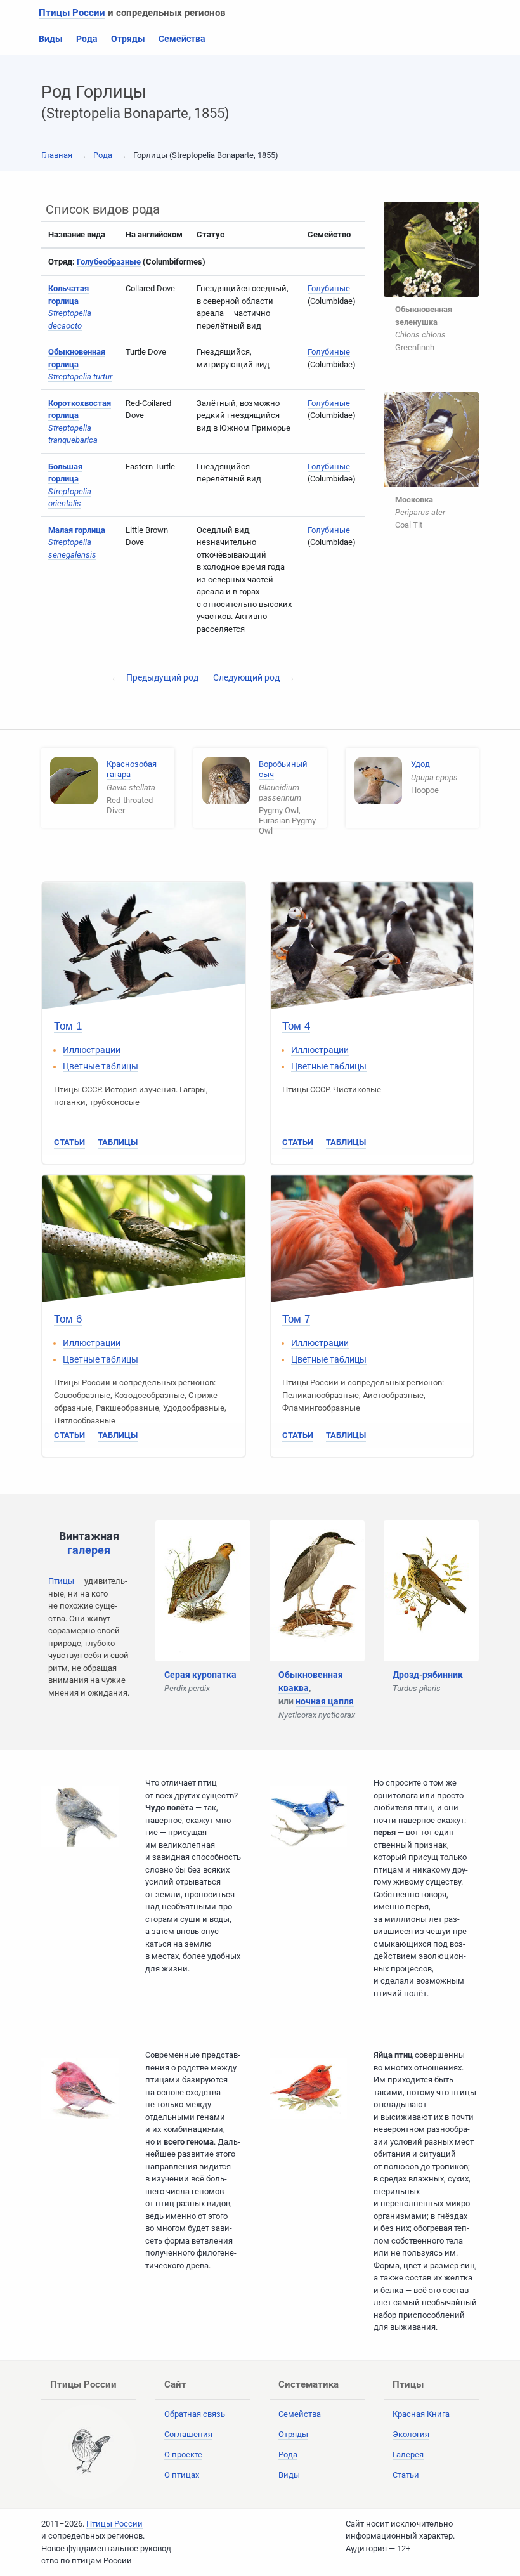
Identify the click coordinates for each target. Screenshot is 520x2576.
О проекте (183, 2455)
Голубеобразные (109, 262)
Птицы (61, 1581)
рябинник (443, 1675)
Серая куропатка (200, 1675)
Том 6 (68, 1319)
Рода (87, 39)
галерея (89, 1550)
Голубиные (329, 288)
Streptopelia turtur (80, 376)
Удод (420, 764)
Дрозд (406, 1675)
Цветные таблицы (101, 1066)
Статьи (69, 1142)
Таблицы (118, 1142)
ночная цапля (325, 1701)
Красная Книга (421, 2414)
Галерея (408, 2455)
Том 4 (296, 1026)
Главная (57, 155)
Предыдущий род (162, 677)
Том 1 (68, 1026)
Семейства (182, 39)
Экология (411, 2434)
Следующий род (246, 677)
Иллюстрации (92, 1050)
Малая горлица (77, 530)
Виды (51, 39)
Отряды (128, 39)
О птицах (182, 2475)
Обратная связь (195, 2414)
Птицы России (72, 13)
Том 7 (296, 1319)
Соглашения (188, 2434)
